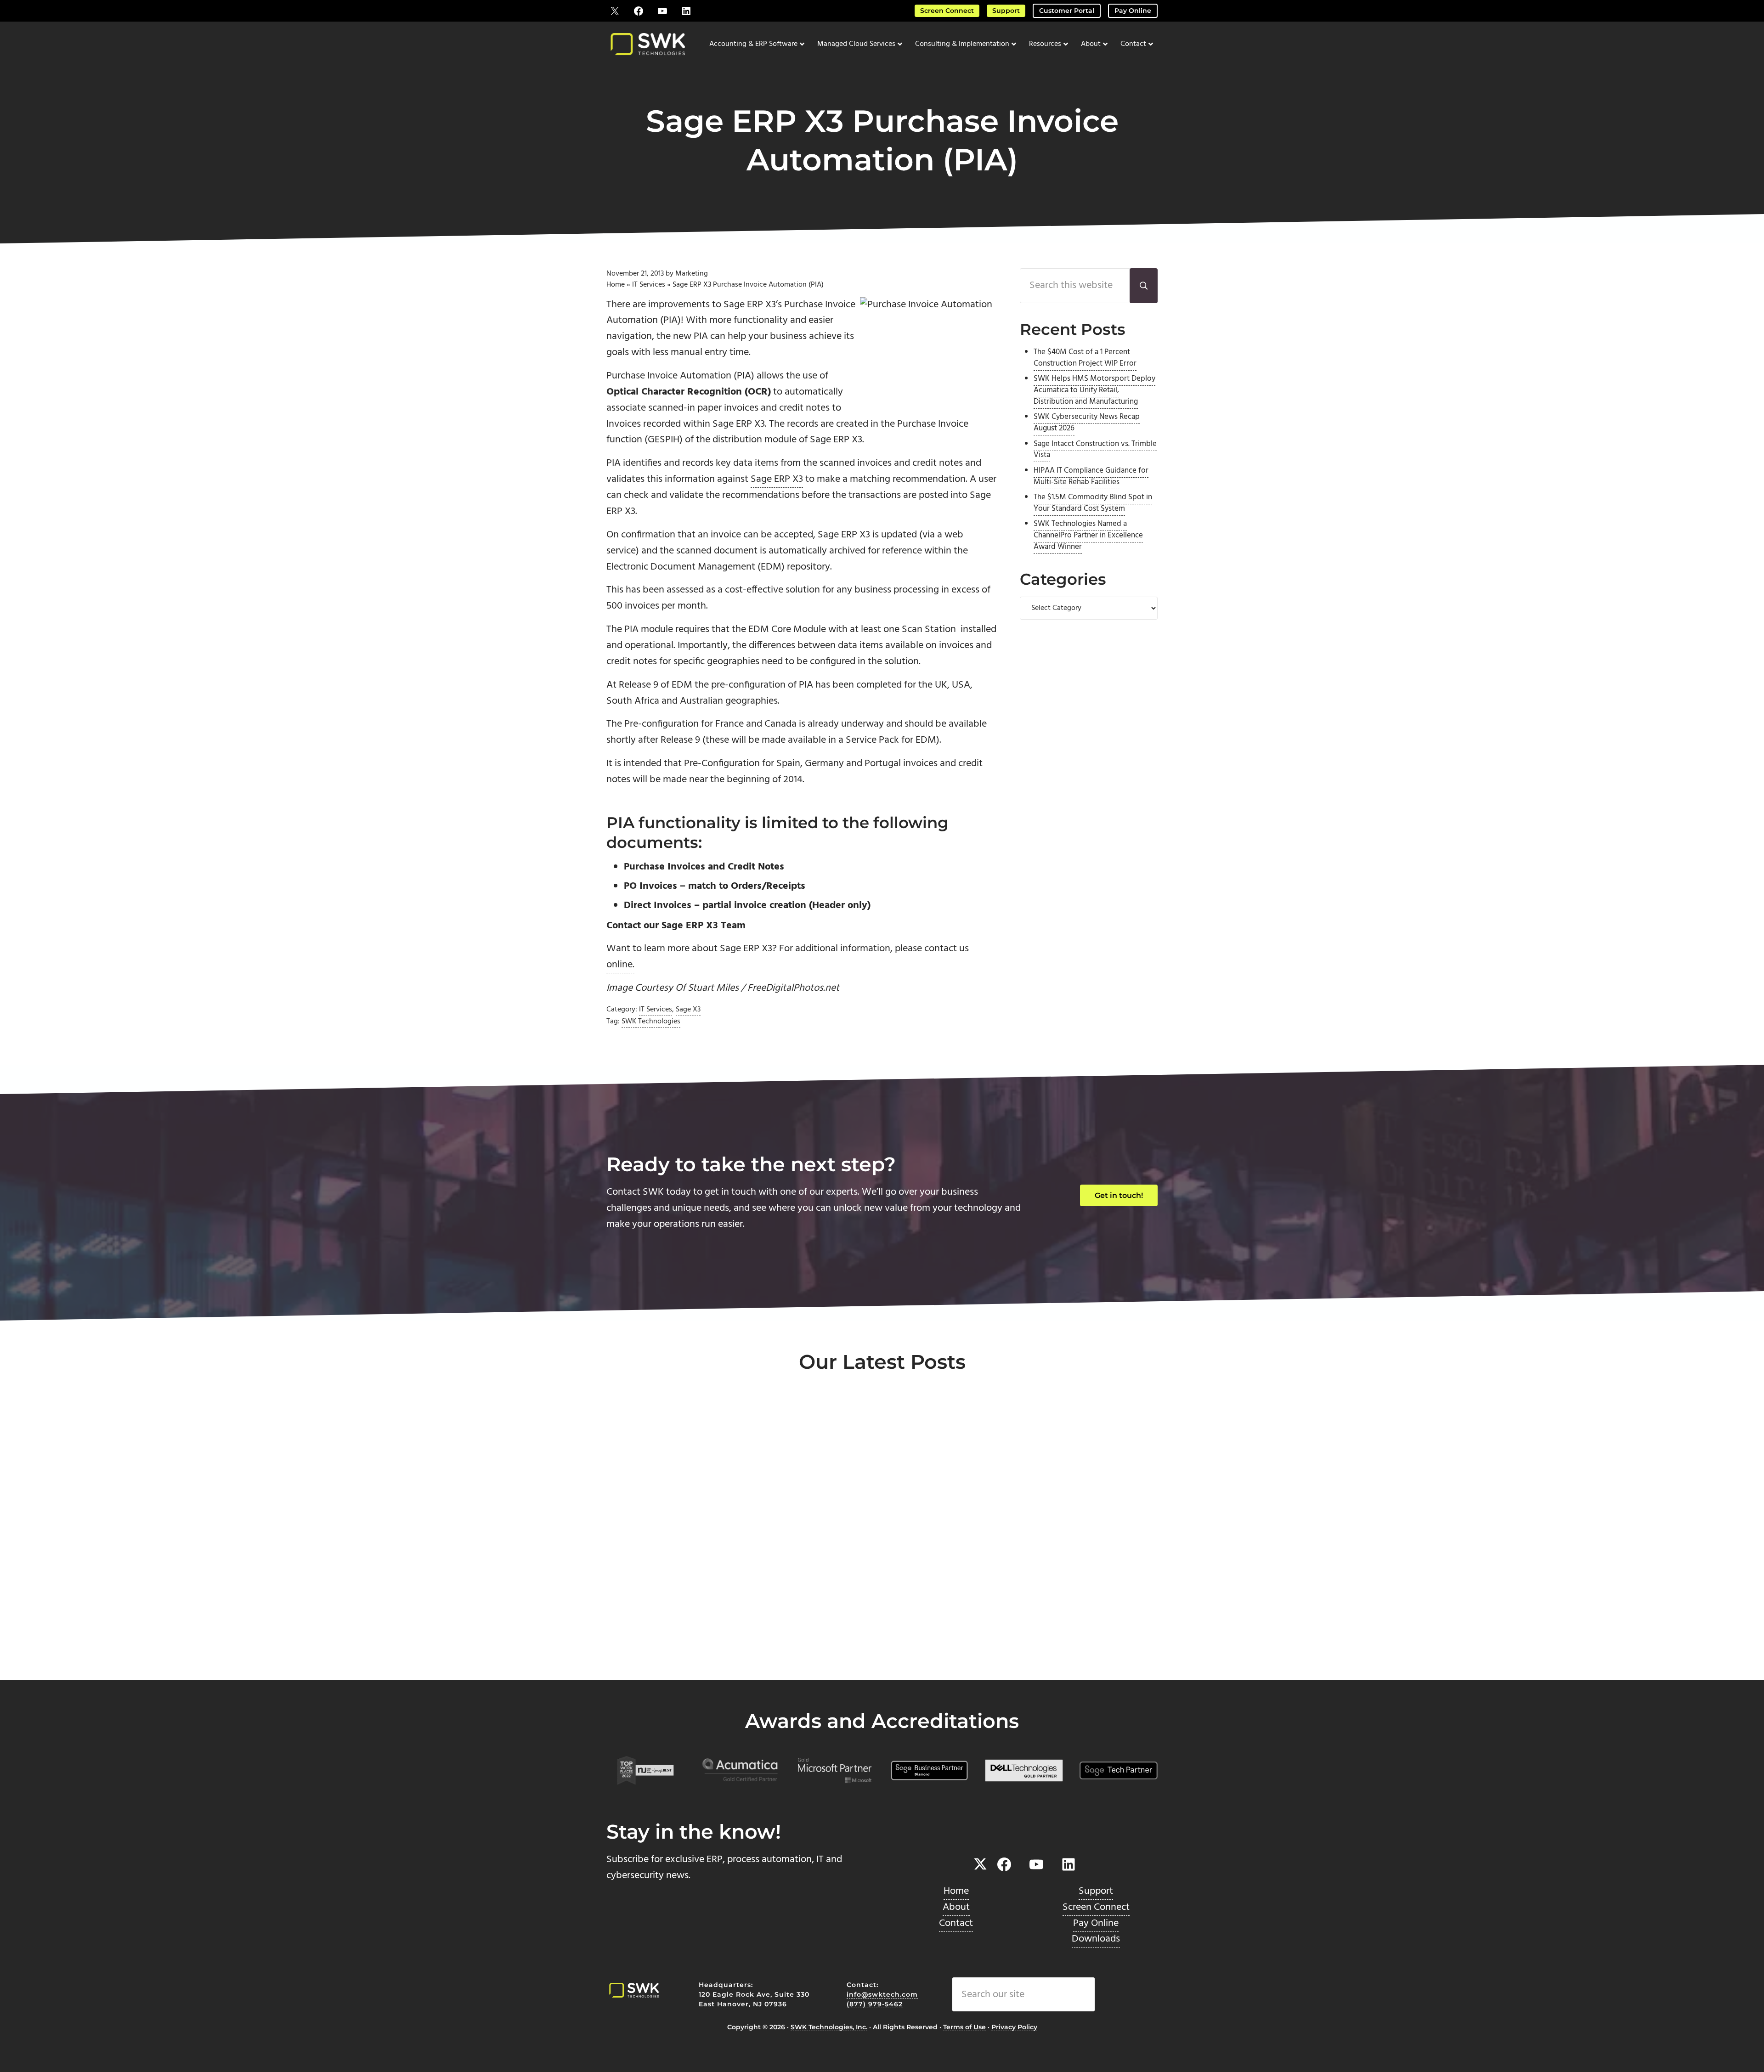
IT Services (649, 285)
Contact (956, 1923)
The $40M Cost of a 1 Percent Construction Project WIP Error (1085, 358)
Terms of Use (964, 2027)
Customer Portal (1067, 11)
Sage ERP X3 (777, 479)
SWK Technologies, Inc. (829, 2027)
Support (1006, 11)
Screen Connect (947, 11)
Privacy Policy (1014, 2027)
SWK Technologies (651, 1022)
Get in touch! (1119, 1195)
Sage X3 (688, 1010)
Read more (648, 1649)
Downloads (1096, 1939)
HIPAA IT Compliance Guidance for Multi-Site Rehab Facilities (1091, 477)
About (956, 1907)
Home (616, 285)
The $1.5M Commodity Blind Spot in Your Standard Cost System (1093, 503)
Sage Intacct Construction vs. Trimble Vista (1095, 450)
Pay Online (1133, 11)
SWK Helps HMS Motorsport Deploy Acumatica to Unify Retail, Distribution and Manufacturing (1094, 390)
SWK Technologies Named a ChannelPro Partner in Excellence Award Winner (1088, 536)
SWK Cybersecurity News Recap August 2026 (1087, 423)
